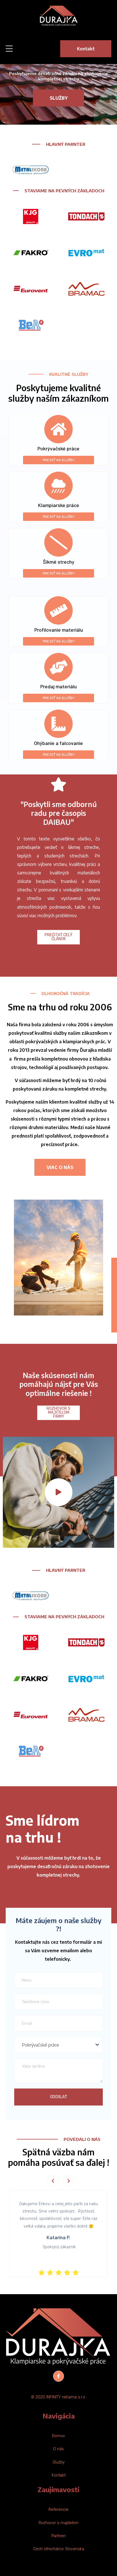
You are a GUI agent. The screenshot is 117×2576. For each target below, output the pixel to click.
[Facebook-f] (58, 2376)
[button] (59, 1492)
